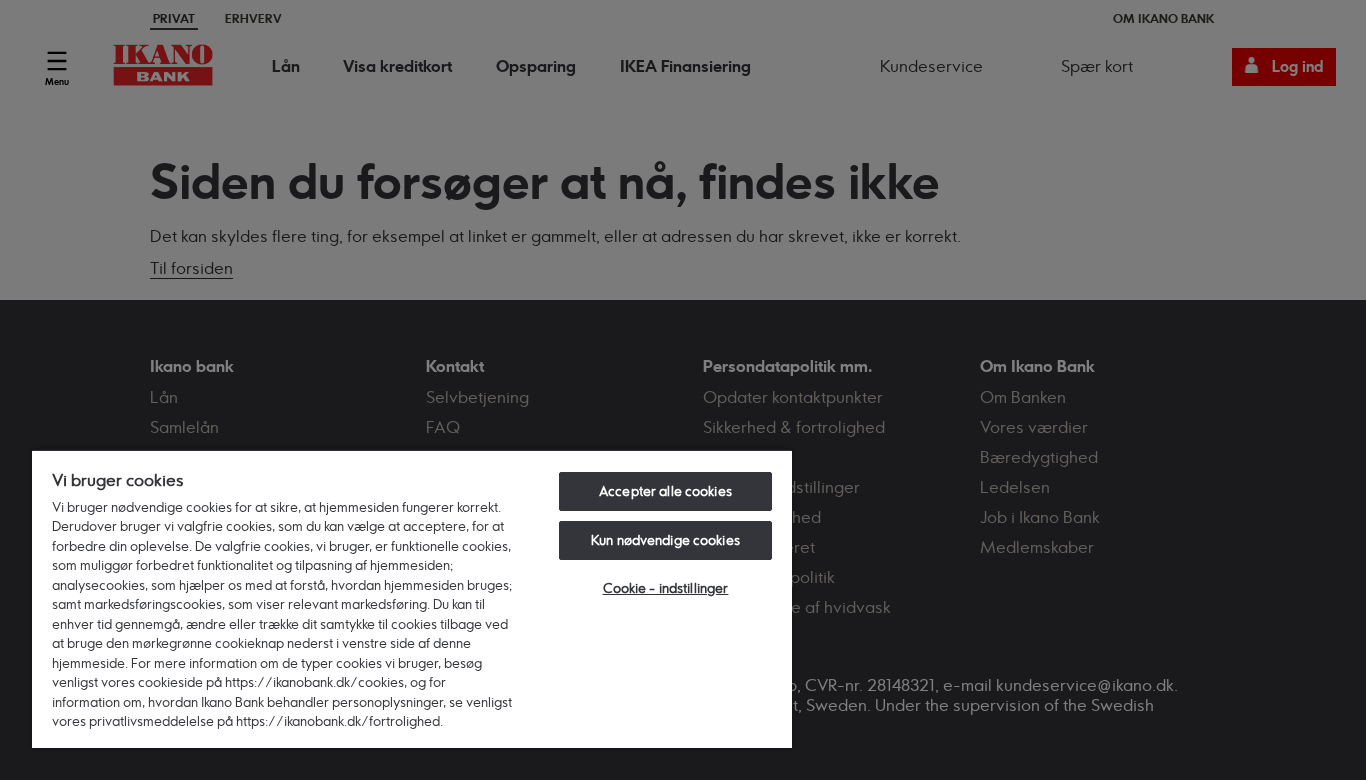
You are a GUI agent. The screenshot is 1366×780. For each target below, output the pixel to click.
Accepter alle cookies (665, 491)
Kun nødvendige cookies (665, 540)
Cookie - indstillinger (666, 588)
